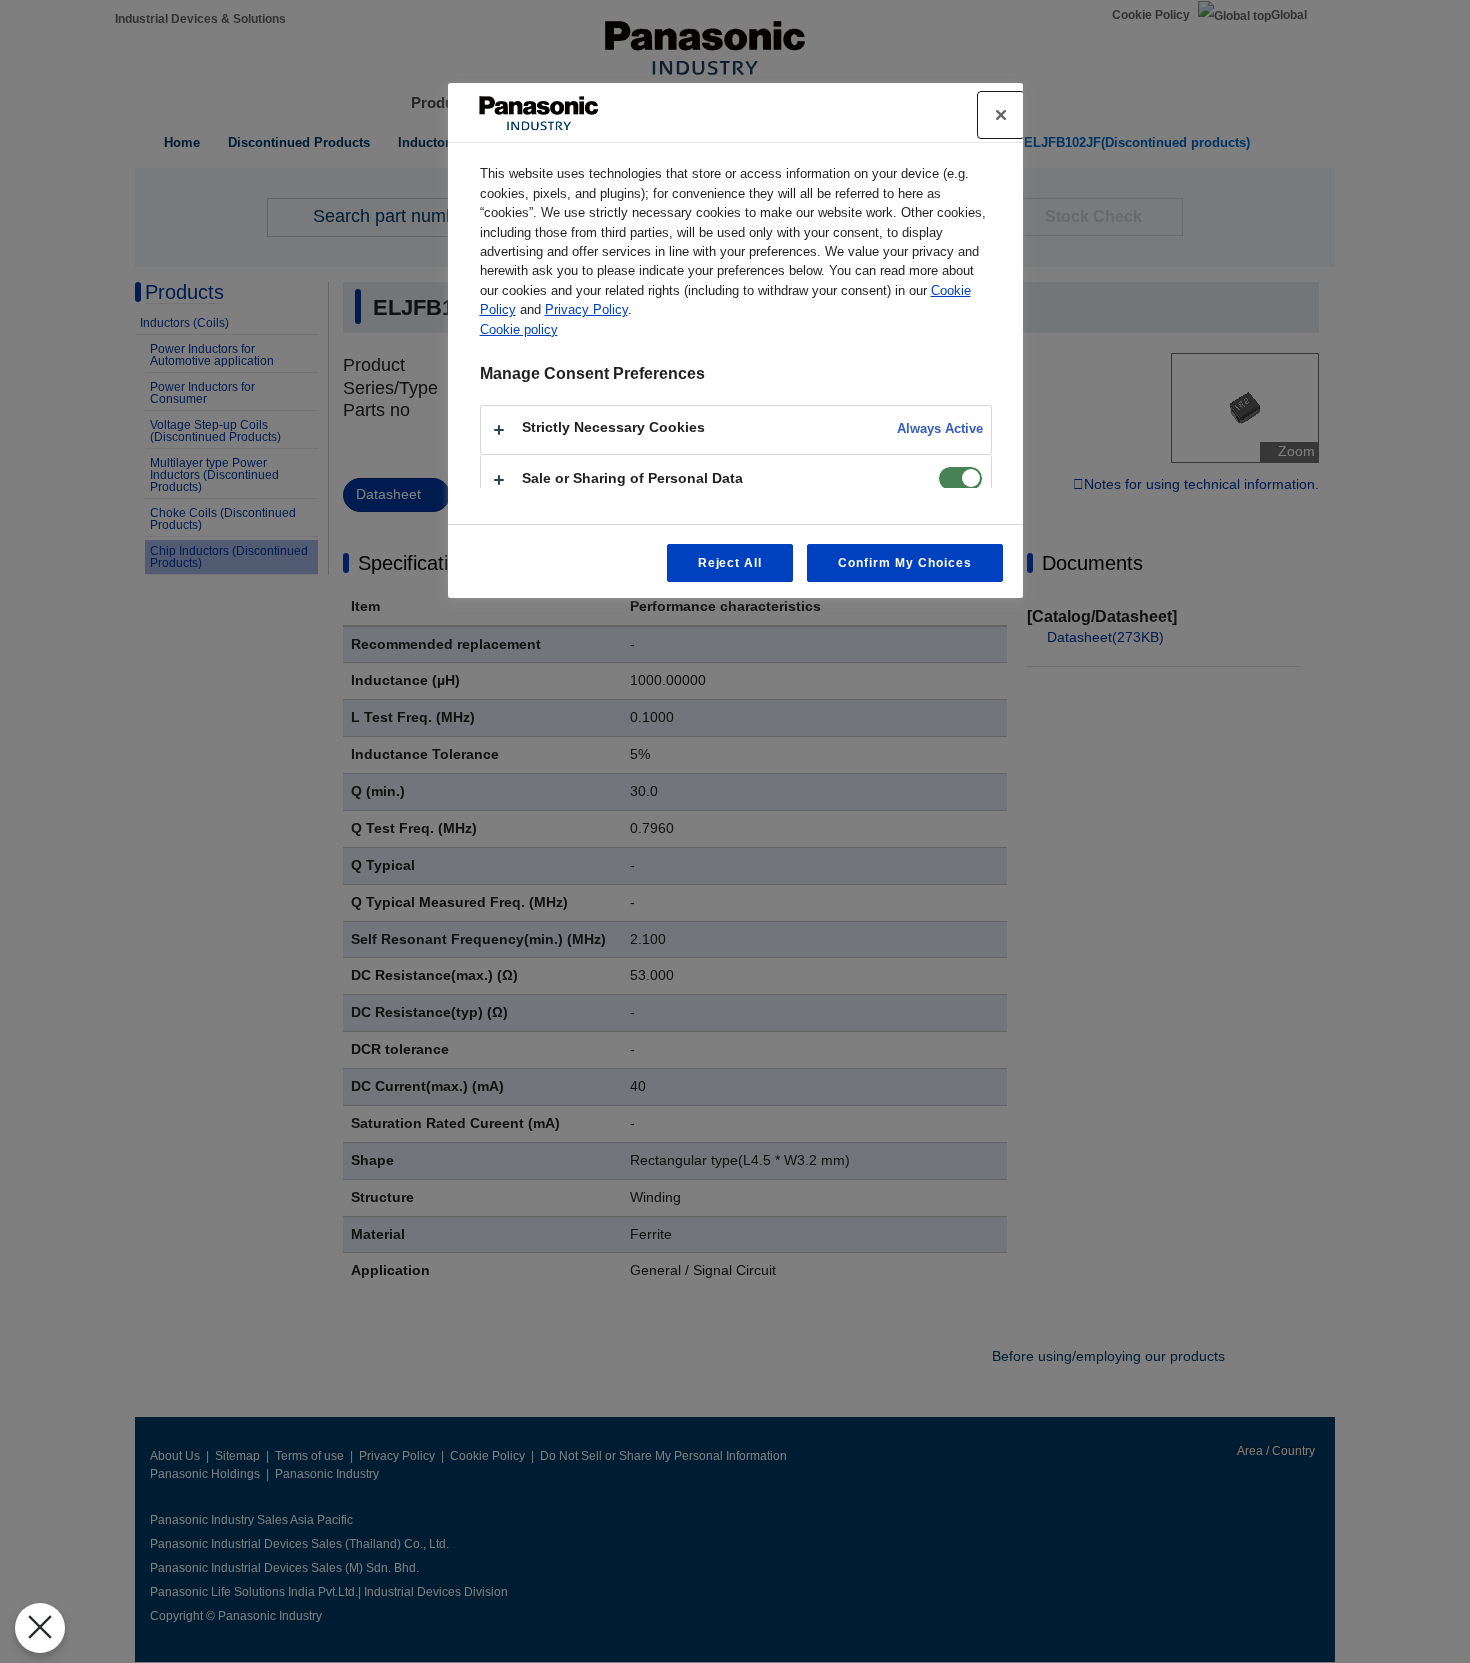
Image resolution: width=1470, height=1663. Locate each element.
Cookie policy (519, 329)
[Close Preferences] (40, 1628)
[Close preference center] (1001, 115)
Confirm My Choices (904, 563)
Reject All (730, 563)
